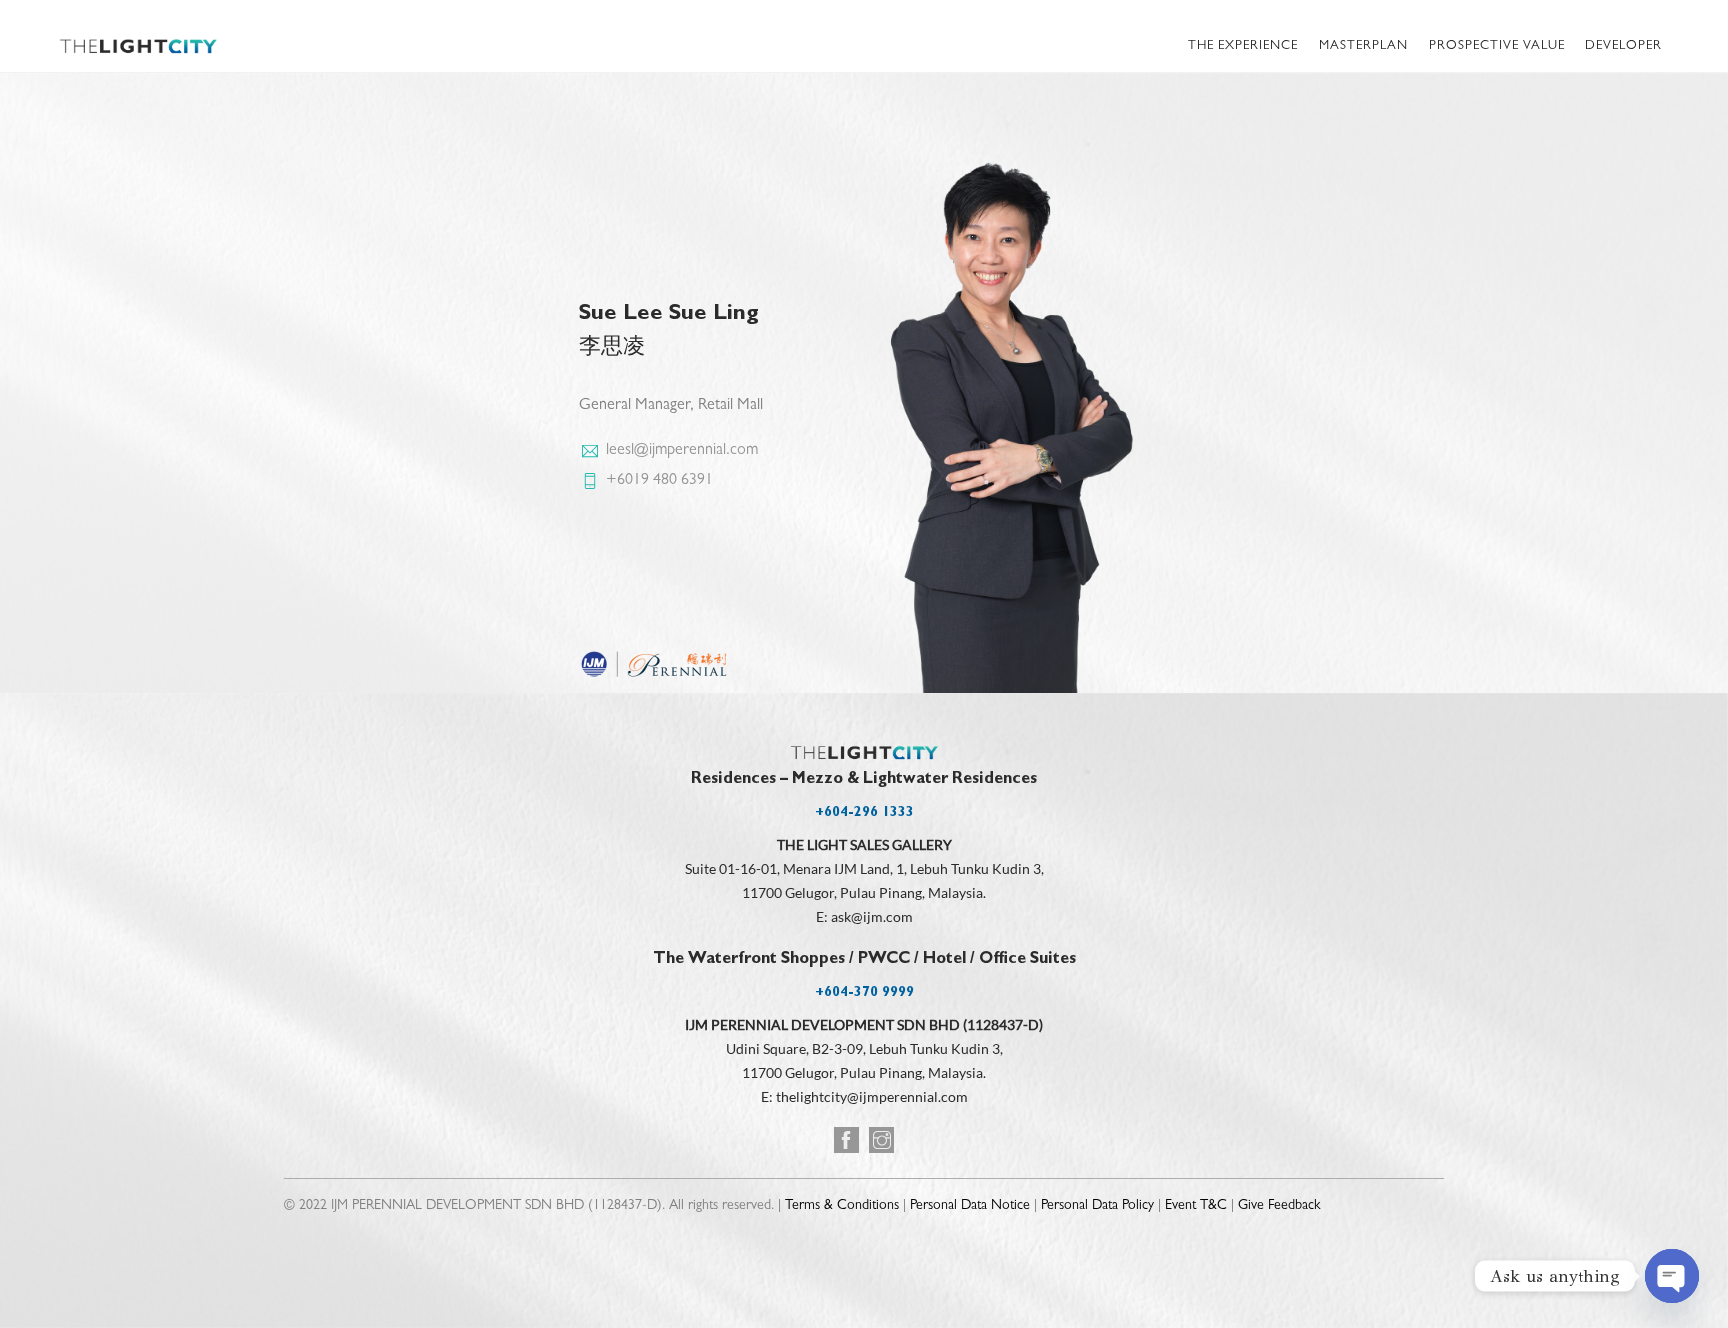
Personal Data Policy (1097, 1206)
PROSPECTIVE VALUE (1497, 46)
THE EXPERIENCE (1243, 46)
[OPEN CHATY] (1672, 1276)
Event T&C (1196, 1206)
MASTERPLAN (1363, 46)
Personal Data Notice (970, 1206)
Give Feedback (1279, 1206)
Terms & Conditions (842, 1206)
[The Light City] (138, 47)
